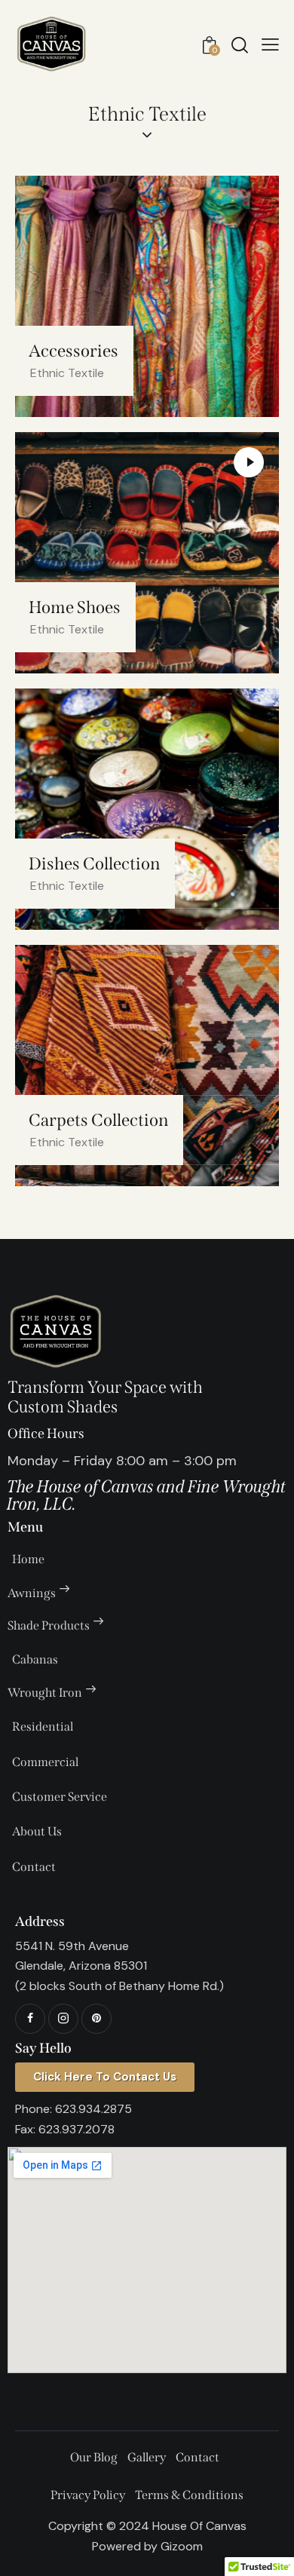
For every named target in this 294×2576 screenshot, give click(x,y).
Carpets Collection (98, 1120)
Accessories (73, 351)
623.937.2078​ (77, 2129)
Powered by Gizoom (147, 2546)
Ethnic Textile (67, 373)
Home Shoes (75, 607)
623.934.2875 (93, 2109)
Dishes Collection (94, 864)
